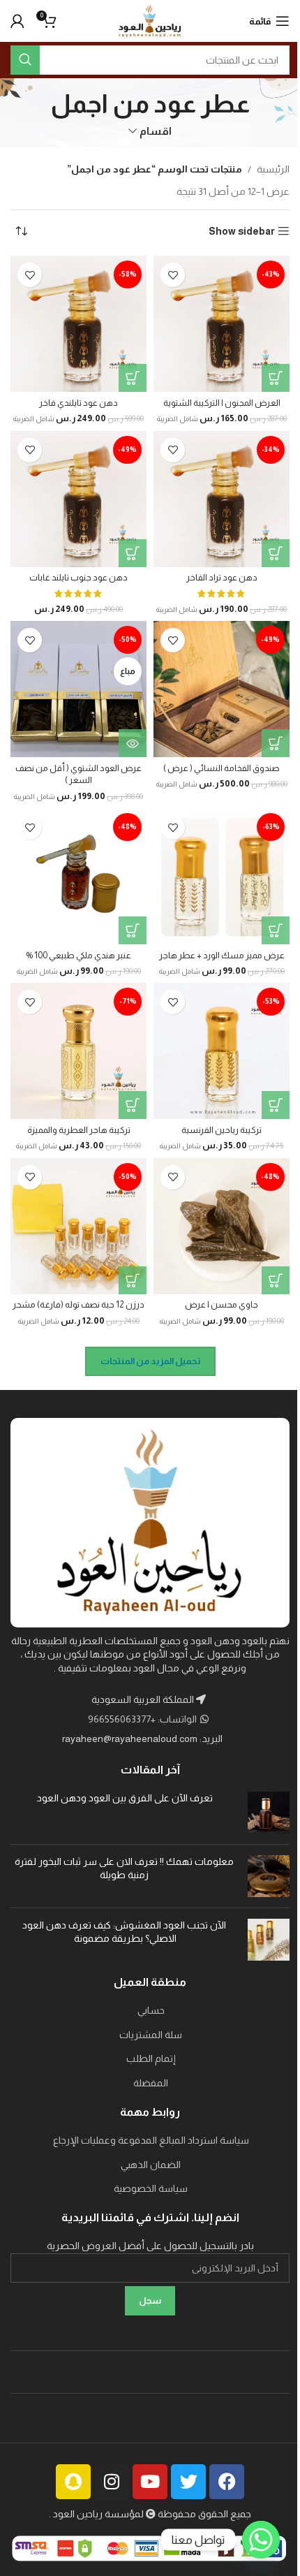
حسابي (151, 2010)
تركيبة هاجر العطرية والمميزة (79, 1130)
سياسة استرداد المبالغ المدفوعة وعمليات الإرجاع (151, 2140)
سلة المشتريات (151, 2035)
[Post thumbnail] (269, 1813)
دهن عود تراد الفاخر (222, 578)
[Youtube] (150, 2482)
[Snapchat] (73, 2482)
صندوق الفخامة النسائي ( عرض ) (222, 768)
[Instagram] (112, 2482)
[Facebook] (227, 2482)
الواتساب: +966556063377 (143, 1719)
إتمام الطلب (151, 2058)
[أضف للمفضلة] (173, 275)
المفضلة (151, 2083)
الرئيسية (273, 169)
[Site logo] (150, 20)
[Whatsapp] (261, 2540)
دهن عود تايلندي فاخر (78, 403)
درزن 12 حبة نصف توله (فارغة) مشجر (78, 1305)
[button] (276, 378)
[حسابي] (17, 21)
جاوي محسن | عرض (222, 1305)
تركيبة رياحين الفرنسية (222, 1130)
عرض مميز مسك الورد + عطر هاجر (222, 956)
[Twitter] (188, 2482)
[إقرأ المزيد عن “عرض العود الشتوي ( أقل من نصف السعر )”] (133, 743)
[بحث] (25, 60)
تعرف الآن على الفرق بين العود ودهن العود (124, 1798)
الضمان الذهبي (151, 2165)
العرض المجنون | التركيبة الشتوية (222, 403)
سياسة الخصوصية (151, 2188)
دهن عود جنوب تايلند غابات (78, 578)
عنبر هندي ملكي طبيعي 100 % (78, 956)
